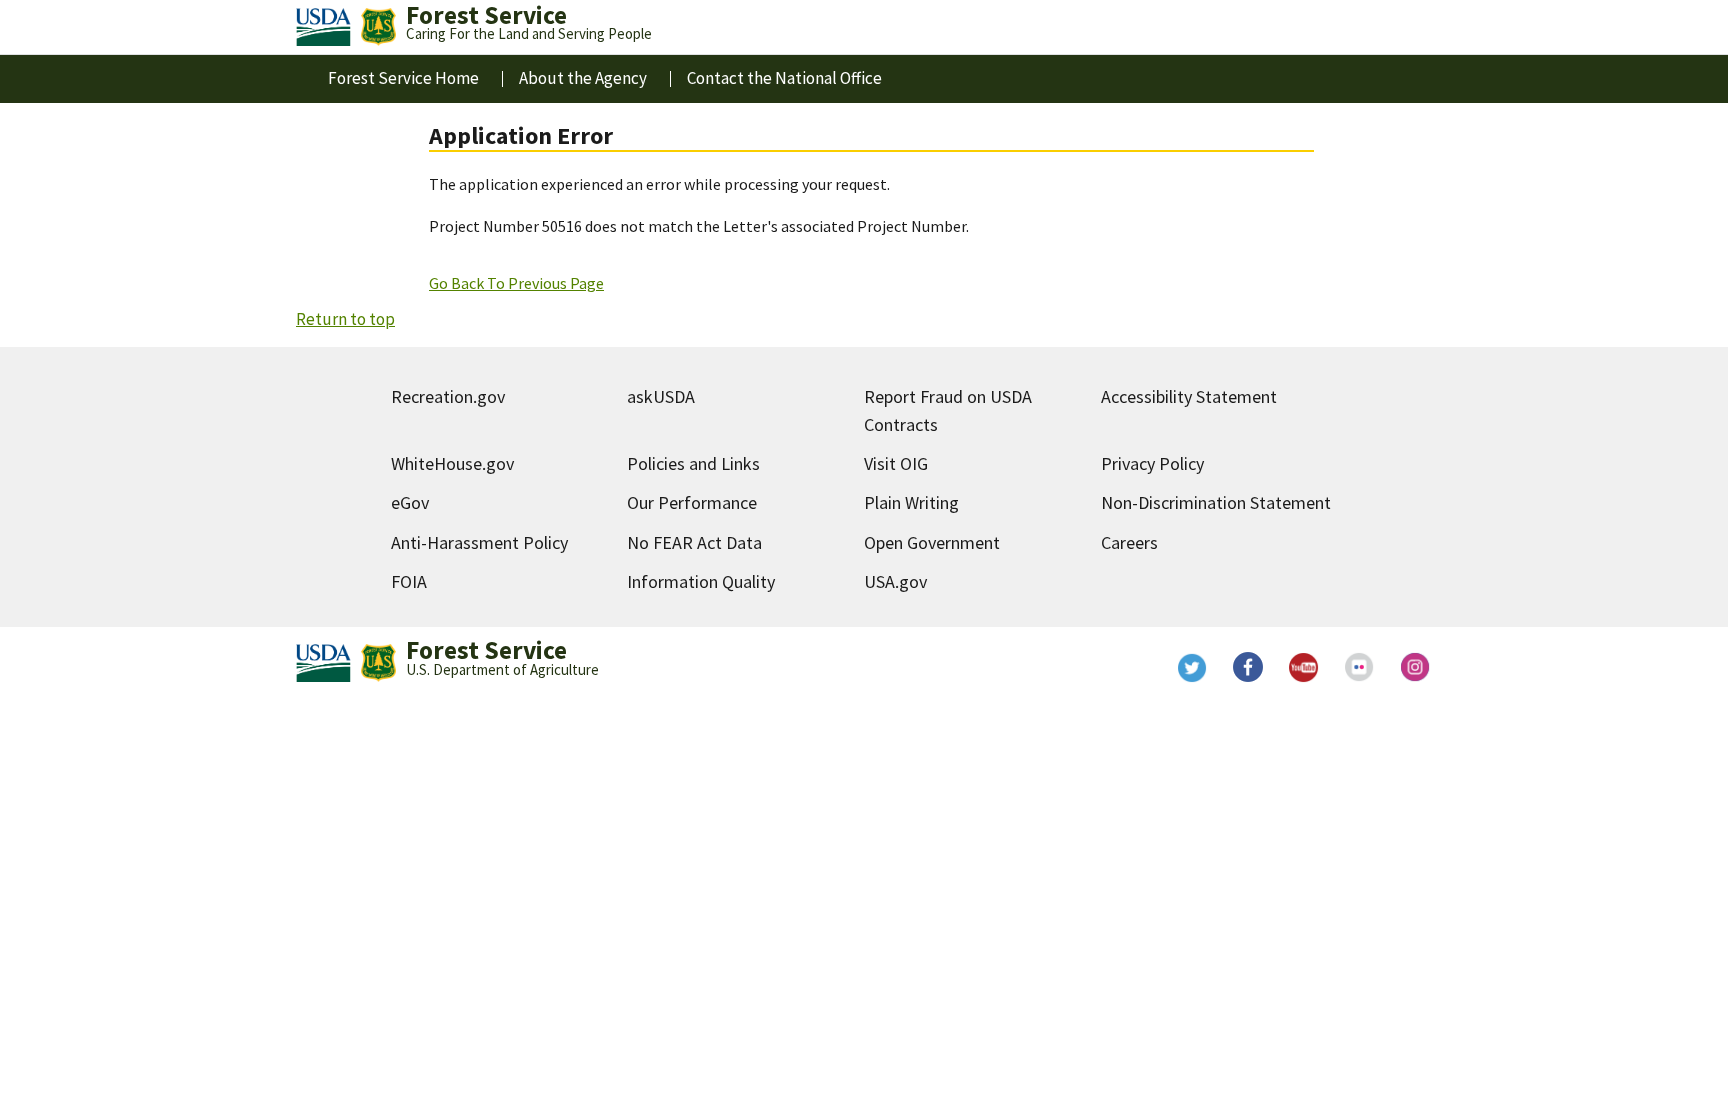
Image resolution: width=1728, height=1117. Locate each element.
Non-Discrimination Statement (1216, 502)
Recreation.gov (448, 396)
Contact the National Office (784, 78)
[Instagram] (1416, 667)
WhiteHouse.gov (452, 463)
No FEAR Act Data (694, 542)
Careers (1129, 542)
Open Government (932, 542)
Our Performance (692, 502)
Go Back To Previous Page (516, 283)
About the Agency (583, 78)
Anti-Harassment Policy (479, 542)
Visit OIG (896, 463)
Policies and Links (693, 463)
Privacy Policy (1152, 463)
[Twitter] (1192, 667)
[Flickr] (1360, 667)
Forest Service (486, 650)
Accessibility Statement (1189, 396)
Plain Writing (911, 502)
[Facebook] (1248, 667)
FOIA (409, 581)
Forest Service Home (403, 78)
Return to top (345, 319)
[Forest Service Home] (378, 27)
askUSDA (661, 396)
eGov (410, 502)
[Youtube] (1304, 667)
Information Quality (701, 581)
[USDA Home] (323, 27)
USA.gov (895, 581)
